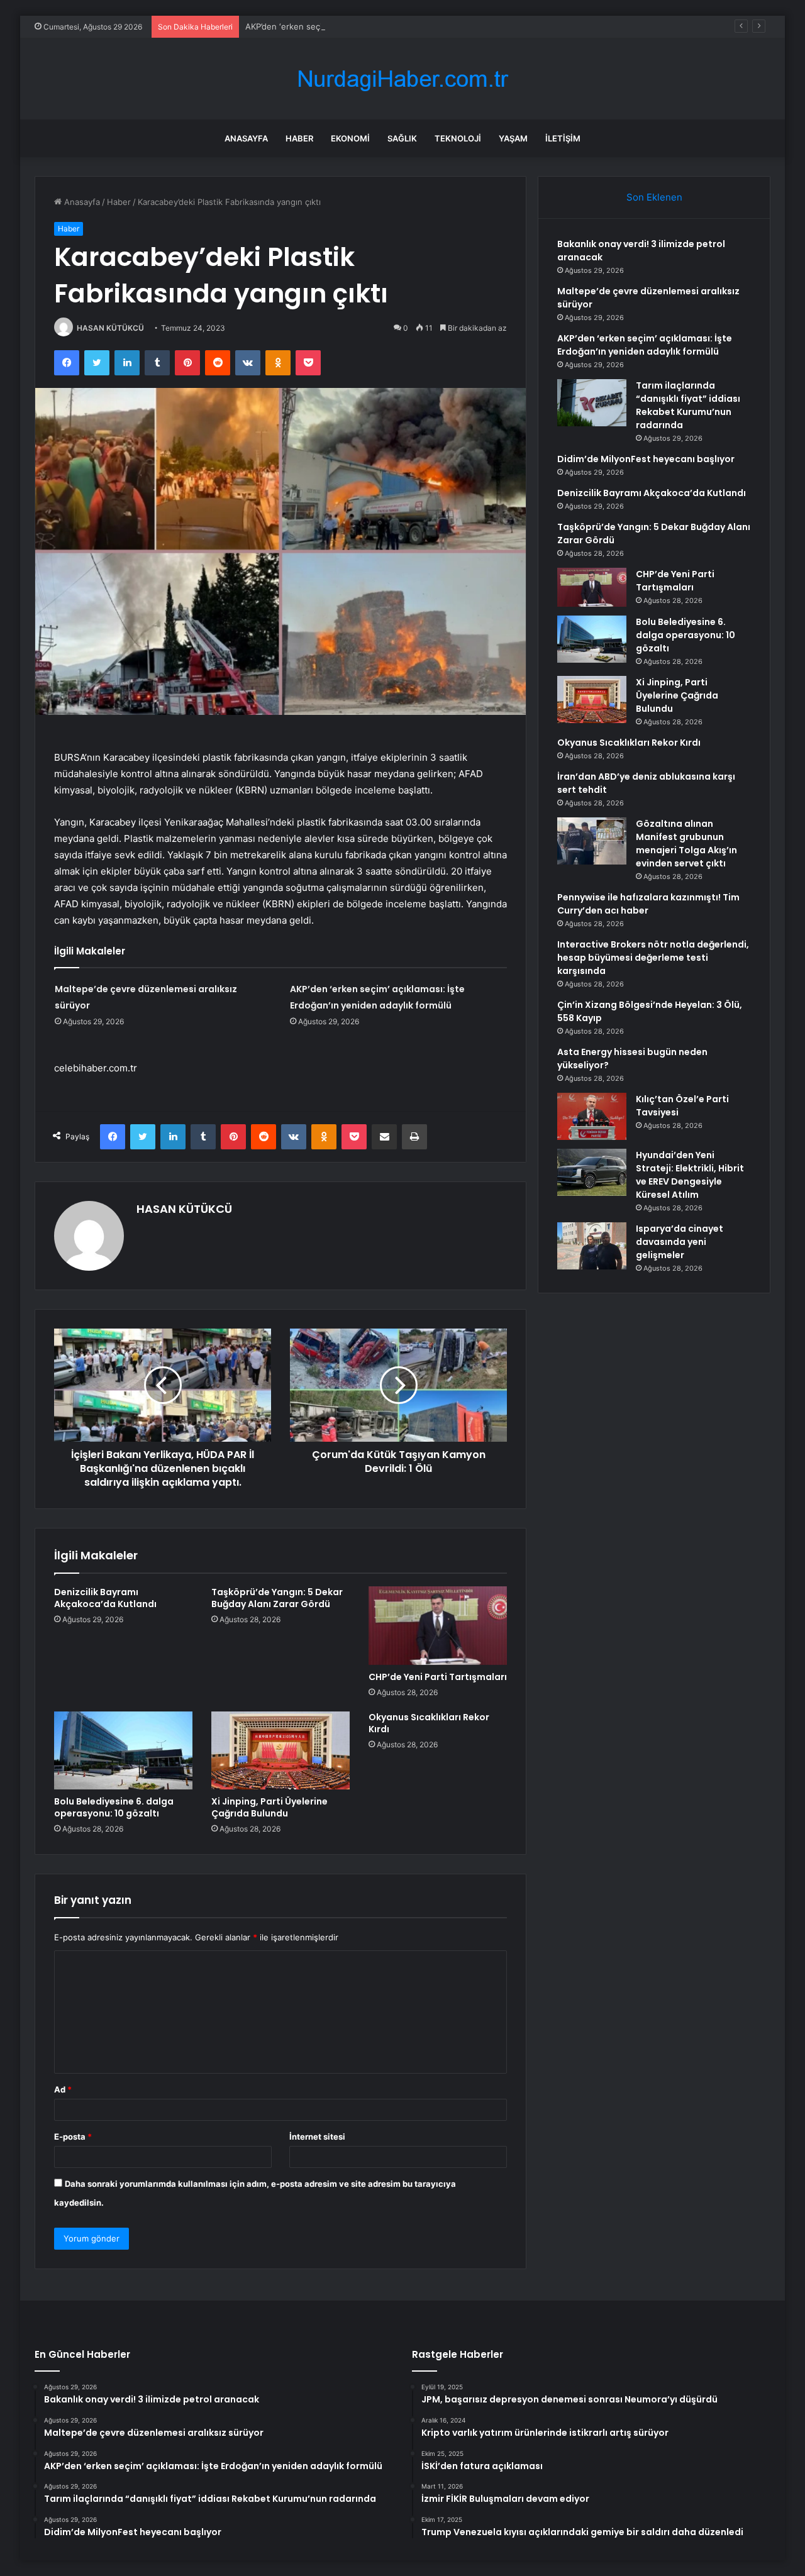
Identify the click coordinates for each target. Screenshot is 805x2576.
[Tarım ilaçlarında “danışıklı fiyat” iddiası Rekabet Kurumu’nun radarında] (592, 403)
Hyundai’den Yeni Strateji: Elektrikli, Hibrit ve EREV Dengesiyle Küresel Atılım (690, 1175)
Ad (63, 2089)
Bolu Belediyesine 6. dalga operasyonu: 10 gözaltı (114, 1807)
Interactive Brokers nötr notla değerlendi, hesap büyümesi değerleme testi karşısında (653, 958)
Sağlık (402, 138)
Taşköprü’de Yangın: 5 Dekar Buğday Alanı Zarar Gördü (277, 1598)
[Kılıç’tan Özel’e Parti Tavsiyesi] (592, 1116)
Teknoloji (458, 138)
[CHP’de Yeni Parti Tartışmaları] (438, 1625)
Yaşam (513, 138)
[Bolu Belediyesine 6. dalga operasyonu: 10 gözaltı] (123, 1750)
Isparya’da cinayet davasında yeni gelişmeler (680, 1242)
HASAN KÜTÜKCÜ (110, 328)
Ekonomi (350, 138)
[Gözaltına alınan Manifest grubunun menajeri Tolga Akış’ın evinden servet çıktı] (592, 841)
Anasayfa (246, 138)
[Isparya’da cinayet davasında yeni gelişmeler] (592, 1246)
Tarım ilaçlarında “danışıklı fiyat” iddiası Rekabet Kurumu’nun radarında (688, 405)
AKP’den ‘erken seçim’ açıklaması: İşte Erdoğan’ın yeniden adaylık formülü (388, 26)
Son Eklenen (654, 197)
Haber (299, 138)
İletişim (563, 138)
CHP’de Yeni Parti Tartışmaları (438, 1677)
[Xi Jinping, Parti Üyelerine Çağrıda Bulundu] (280, 1750)
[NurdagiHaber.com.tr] (402, 79)
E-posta (73, 2137)
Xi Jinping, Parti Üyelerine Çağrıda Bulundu (269, 1807)
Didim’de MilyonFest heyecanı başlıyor (646, 459)
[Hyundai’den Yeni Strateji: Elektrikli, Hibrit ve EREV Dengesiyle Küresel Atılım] (592, 1172)
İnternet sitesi (317, 2137)
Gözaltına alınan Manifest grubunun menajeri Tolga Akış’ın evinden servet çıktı (686, 843)
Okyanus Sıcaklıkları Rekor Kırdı (429, 1723)
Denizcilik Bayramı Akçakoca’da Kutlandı (105, 1598)
